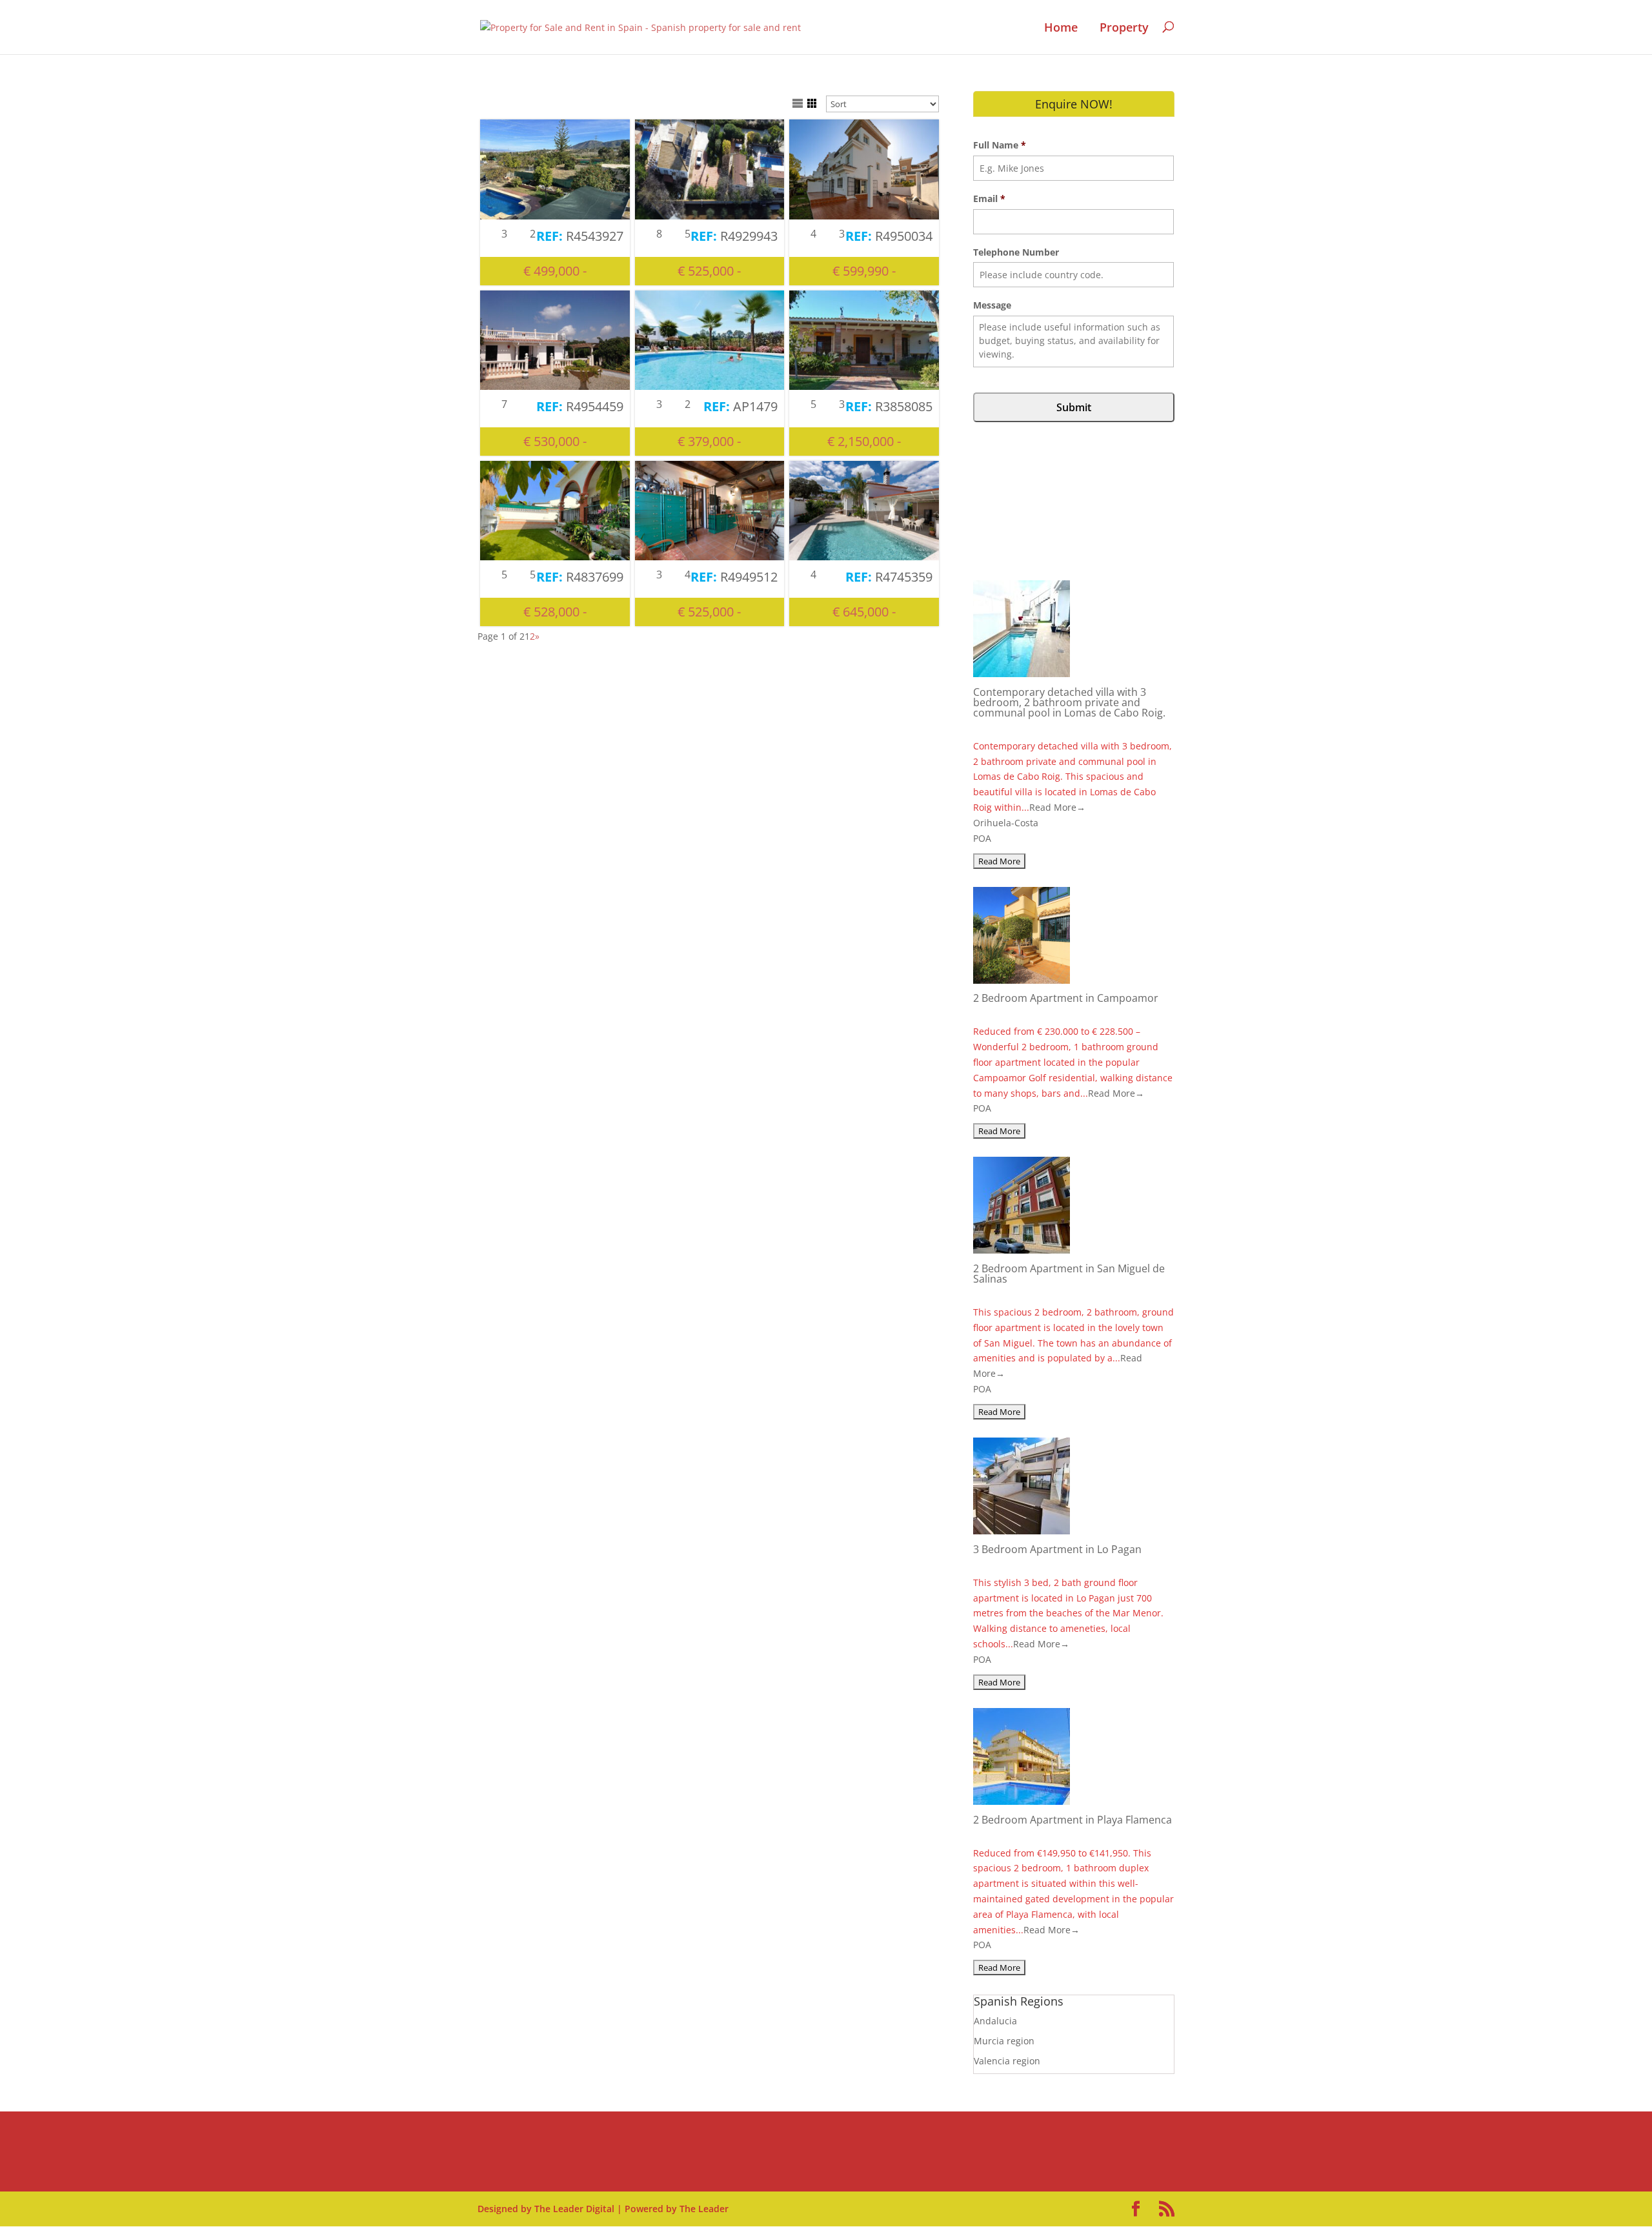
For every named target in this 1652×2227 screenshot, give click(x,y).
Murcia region (1004, 2041)
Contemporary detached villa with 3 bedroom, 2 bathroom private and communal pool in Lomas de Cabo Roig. (1069, 702)
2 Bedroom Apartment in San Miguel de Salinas (1069, 1274)
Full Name (1000, 145)
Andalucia (995, 2021)
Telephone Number (1016, 252)
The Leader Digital (574, 2209)
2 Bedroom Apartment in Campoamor (1066, 998)
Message (992, 305)
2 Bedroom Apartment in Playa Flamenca (1073, 1820)
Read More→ (1057, 807)
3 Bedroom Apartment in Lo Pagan (1057, 1549)
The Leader (704, 2209)
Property (1124, 28)
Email (989, 199)
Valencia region (1007, 2061)
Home (1061, 28)
